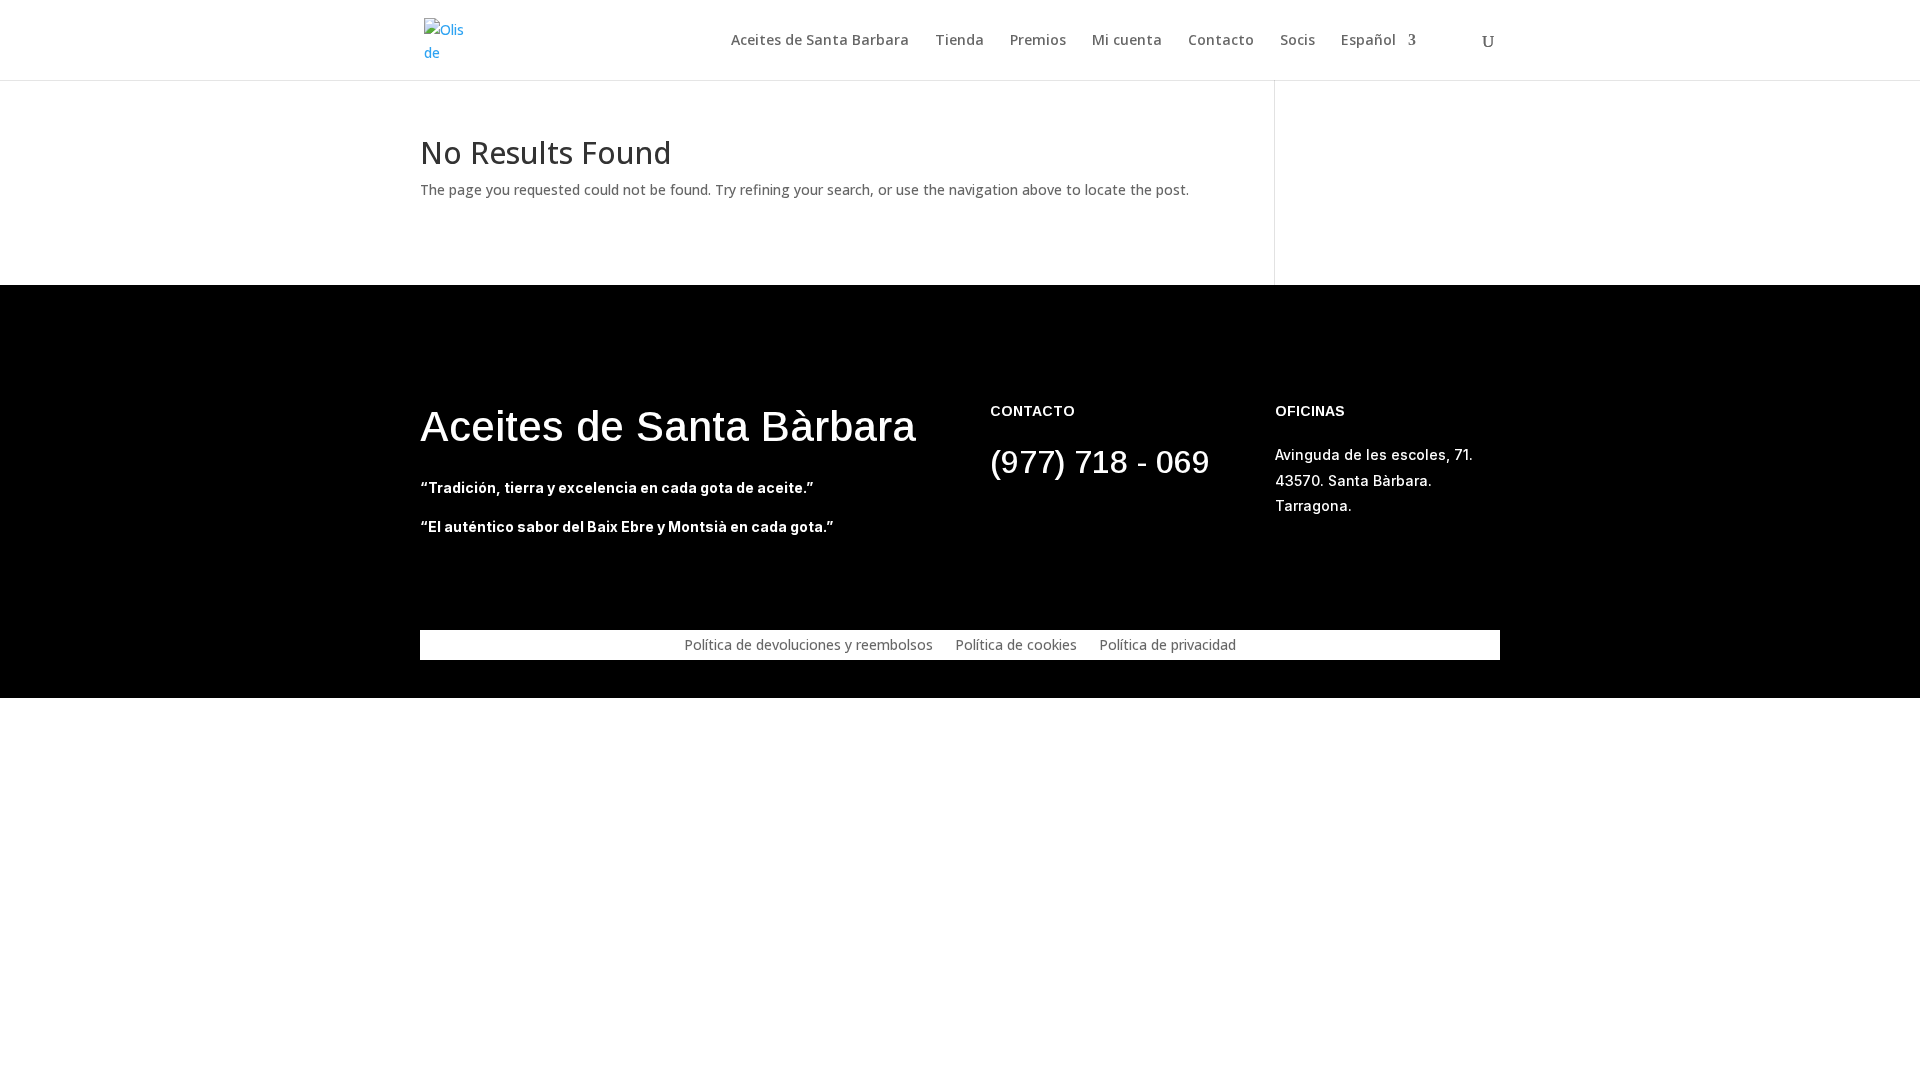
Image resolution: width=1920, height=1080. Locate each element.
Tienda (959, 41)
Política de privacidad (1167, 646)
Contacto (1221, 41)
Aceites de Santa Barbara (820, 41)
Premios (1038, 41)
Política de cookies (1016, 646)
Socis (1297, 41)
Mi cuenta (1127, 41)
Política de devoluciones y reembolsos (808, 646)
